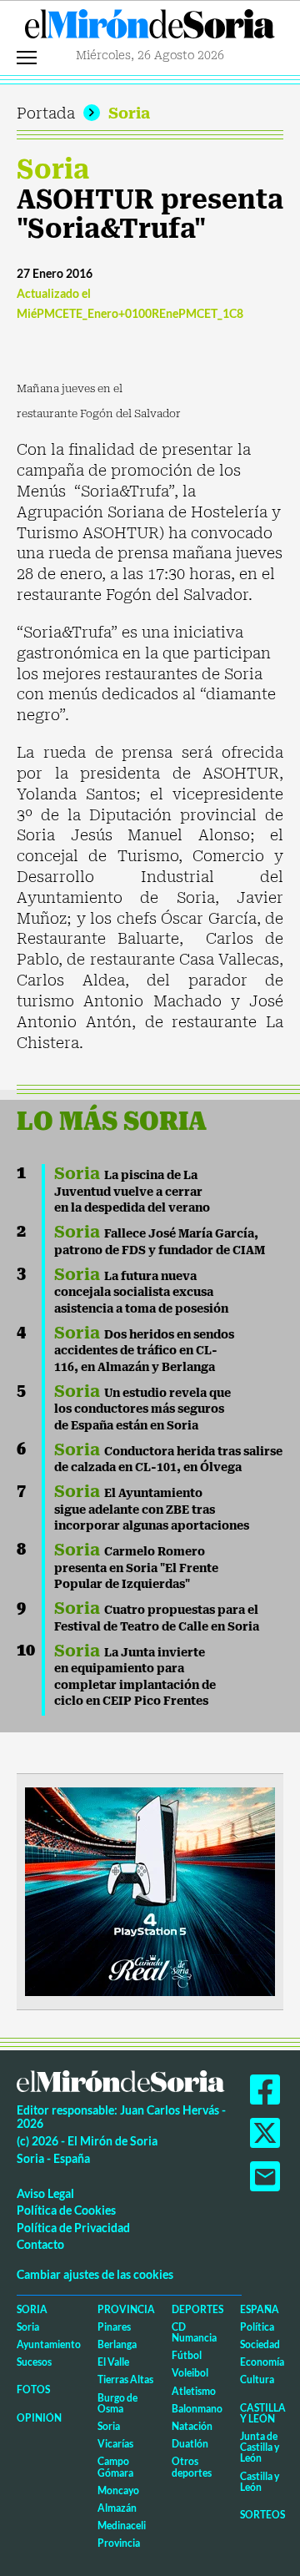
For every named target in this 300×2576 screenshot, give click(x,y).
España (260, 2309)
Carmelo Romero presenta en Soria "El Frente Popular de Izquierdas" (136, 1568)
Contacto (40, 2244)
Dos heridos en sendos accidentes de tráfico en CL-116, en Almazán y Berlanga (144, 1351)
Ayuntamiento (49, 2344)
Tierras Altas (125, 2379)
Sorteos (262, 2515)
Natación (192, 2426)
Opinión (39, 2418)
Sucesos (34, 2362)
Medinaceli (122, 2526)
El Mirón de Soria (150, 28)
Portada (46, 113)
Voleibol (190, 2373)
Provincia (126, 2309)
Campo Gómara (115, 2467)
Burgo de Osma (117, 2403)
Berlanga (117, 2344)
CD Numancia (194, 2332)
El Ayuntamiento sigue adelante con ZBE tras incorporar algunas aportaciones (152, 1509)
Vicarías (115, 2444)
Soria (129, 113)
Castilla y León (263, 2413)
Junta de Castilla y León (260, 2447)
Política (257, 2327)
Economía (262, 2362)
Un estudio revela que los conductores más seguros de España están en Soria (142, 1409)
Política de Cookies (66, 2210)
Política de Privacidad (73, 2228)
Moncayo (118, 2490)
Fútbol (187, 2355)
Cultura (257, 2379)
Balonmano (197, 2409)
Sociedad (260, 2344)
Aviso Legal (45, 2193)
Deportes (197, 2309)
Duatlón (190, 2444)
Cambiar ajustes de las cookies (95, 2274)
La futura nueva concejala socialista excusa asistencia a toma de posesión (141, 1292)
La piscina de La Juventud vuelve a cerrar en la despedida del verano (132, 1191)
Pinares (114, 2327)
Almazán (117, 2508)
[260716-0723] (150, 1890)
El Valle (113, 2362)
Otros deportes (192, 2467)
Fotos (33, 2389)
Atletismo (194, 2391)
